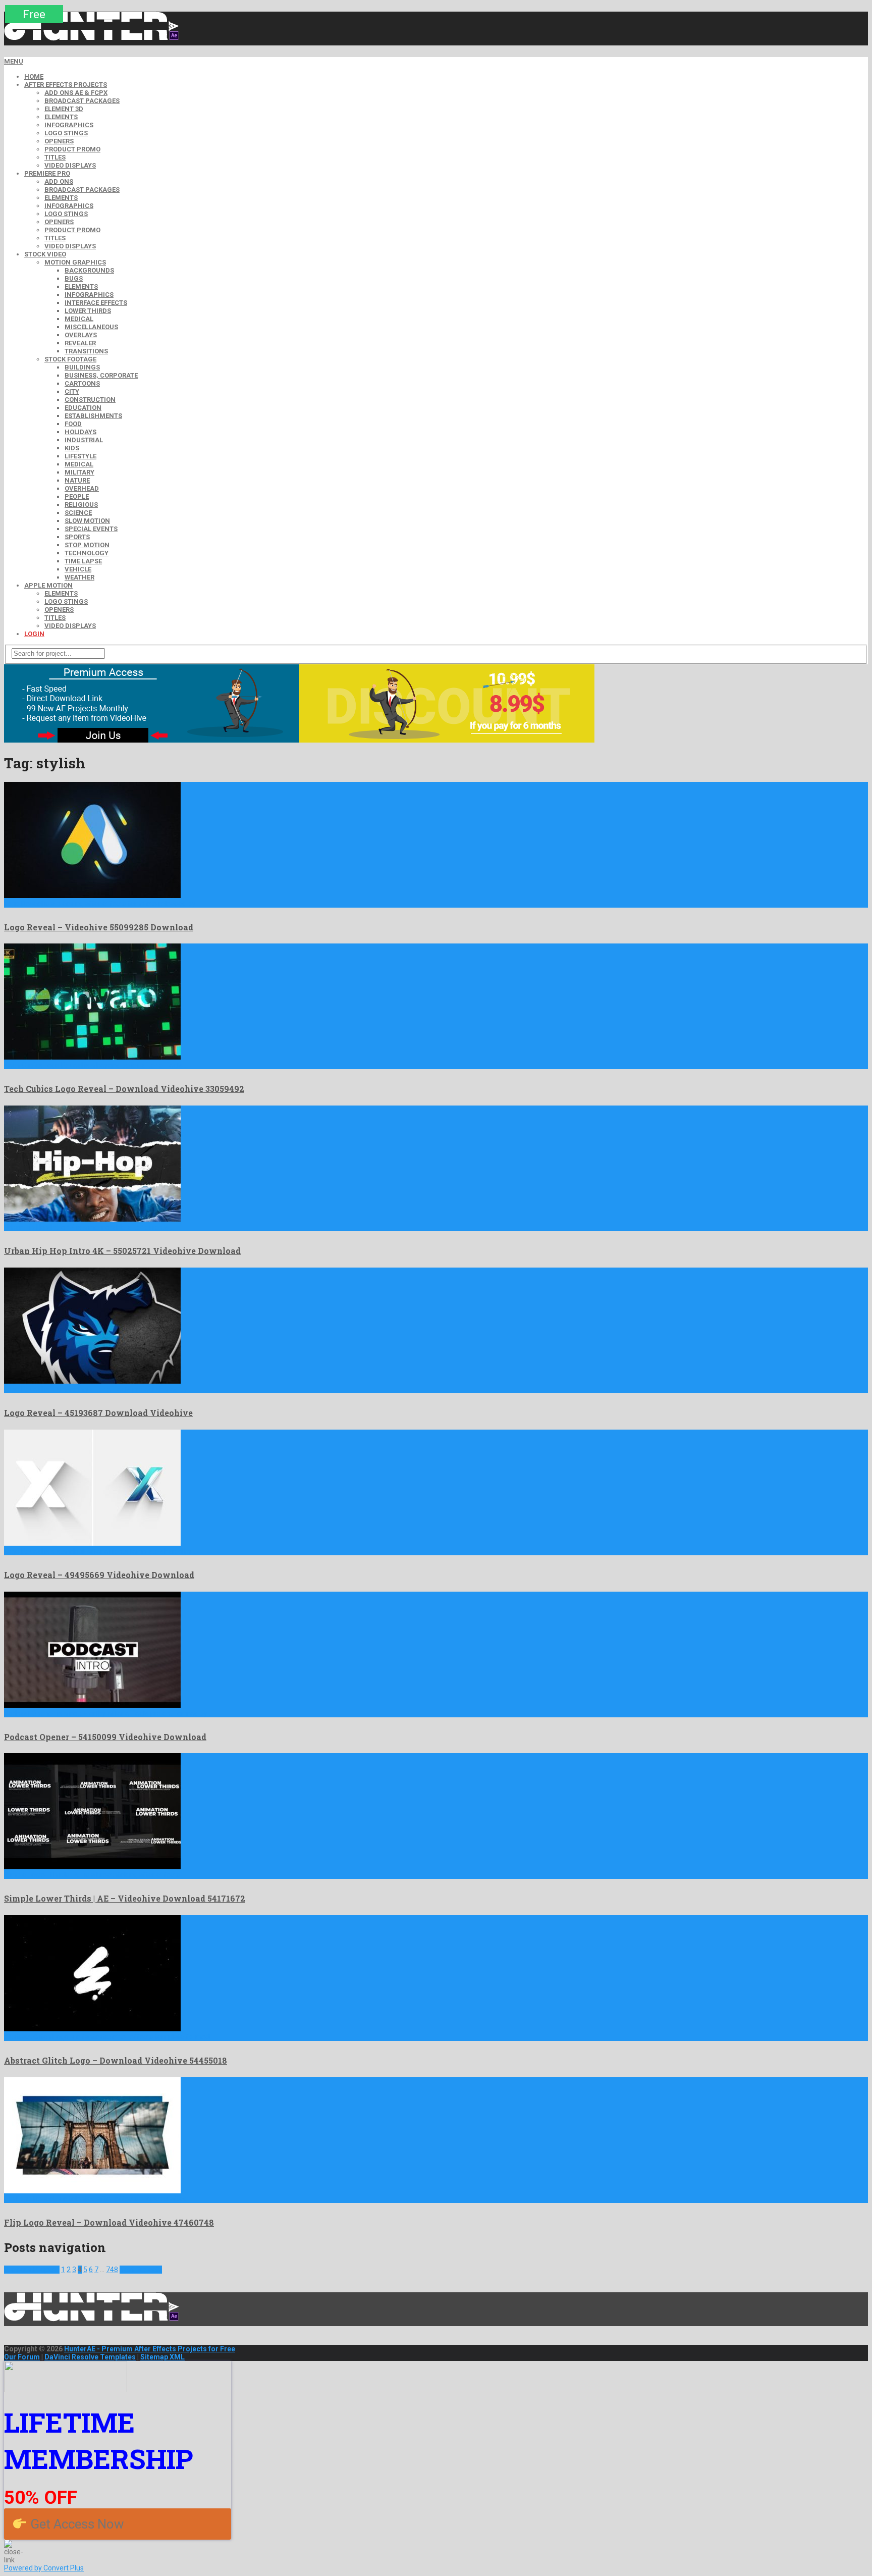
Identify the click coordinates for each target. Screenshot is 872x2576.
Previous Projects (32, 2270)
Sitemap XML (162, 2357)
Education (83, 408)
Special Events (91, 529)
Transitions (86, 351)
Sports (77, 537)
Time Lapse (83, 561)
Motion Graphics (75, 262)
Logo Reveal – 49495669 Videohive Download (99, 1575)
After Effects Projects (66, 85)
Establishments (93, 416)
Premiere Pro (47, 173)
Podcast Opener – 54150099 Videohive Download (105, 1737)
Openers (59, 141)
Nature (77, 480)
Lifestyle (80, 456)
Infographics (69, 125)
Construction (90, 400)
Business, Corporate (101, 375)
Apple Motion (48, 585)
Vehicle (78, 569)
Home (34, 76)
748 (112, 2270)
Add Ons (59, 181)
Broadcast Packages (82, 101)
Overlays (81, 335)
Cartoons (82, 383)
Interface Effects (96, 303)
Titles (55, 157)
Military (79, 472)
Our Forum (22, 2357)
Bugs (74, 278)
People (77, 496)
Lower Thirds (88, 311)
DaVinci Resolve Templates (90, 2357)
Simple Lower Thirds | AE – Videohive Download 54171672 (125, 1898)
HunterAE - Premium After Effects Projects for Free (150, 2349)
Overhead (82, 488)
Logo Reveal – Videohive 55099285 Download (99, 927)
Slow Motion (87, 521)
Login (34, 634)
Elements (61, 117)
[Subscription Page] (152, 740)
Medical (79, 319)
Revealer (80, 343)
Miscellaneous (91, 327)
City (72, 391)
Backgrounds (89, 270)
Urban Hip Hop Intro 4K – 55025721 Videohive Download (122, 1251)
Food (73, 424)
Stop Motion (87, 545)
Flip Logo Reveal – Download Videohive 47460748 (109, 2222)
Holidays (80, 432)
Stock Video (45, 254)
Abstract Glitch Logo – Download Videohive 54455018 (116, 2060)
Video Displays (70, 165)
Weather (79, 577)
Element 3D (64, 109)
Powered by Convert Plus (44, 2568)
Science (78, 513)
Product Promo (72, 149)
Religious (81, 505)
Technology (87, 553)
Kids (72, 448)
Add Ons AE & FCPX (76, 93)
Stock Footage (70, 359)
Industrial (84, 440)
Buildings (82, 367)
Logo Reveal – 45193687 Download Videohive (98, 1413)
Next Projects (141, 2270)
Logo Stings (66, 133)
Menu (14, 61)
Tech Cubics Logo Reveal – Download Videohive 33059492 (124, 1089)
